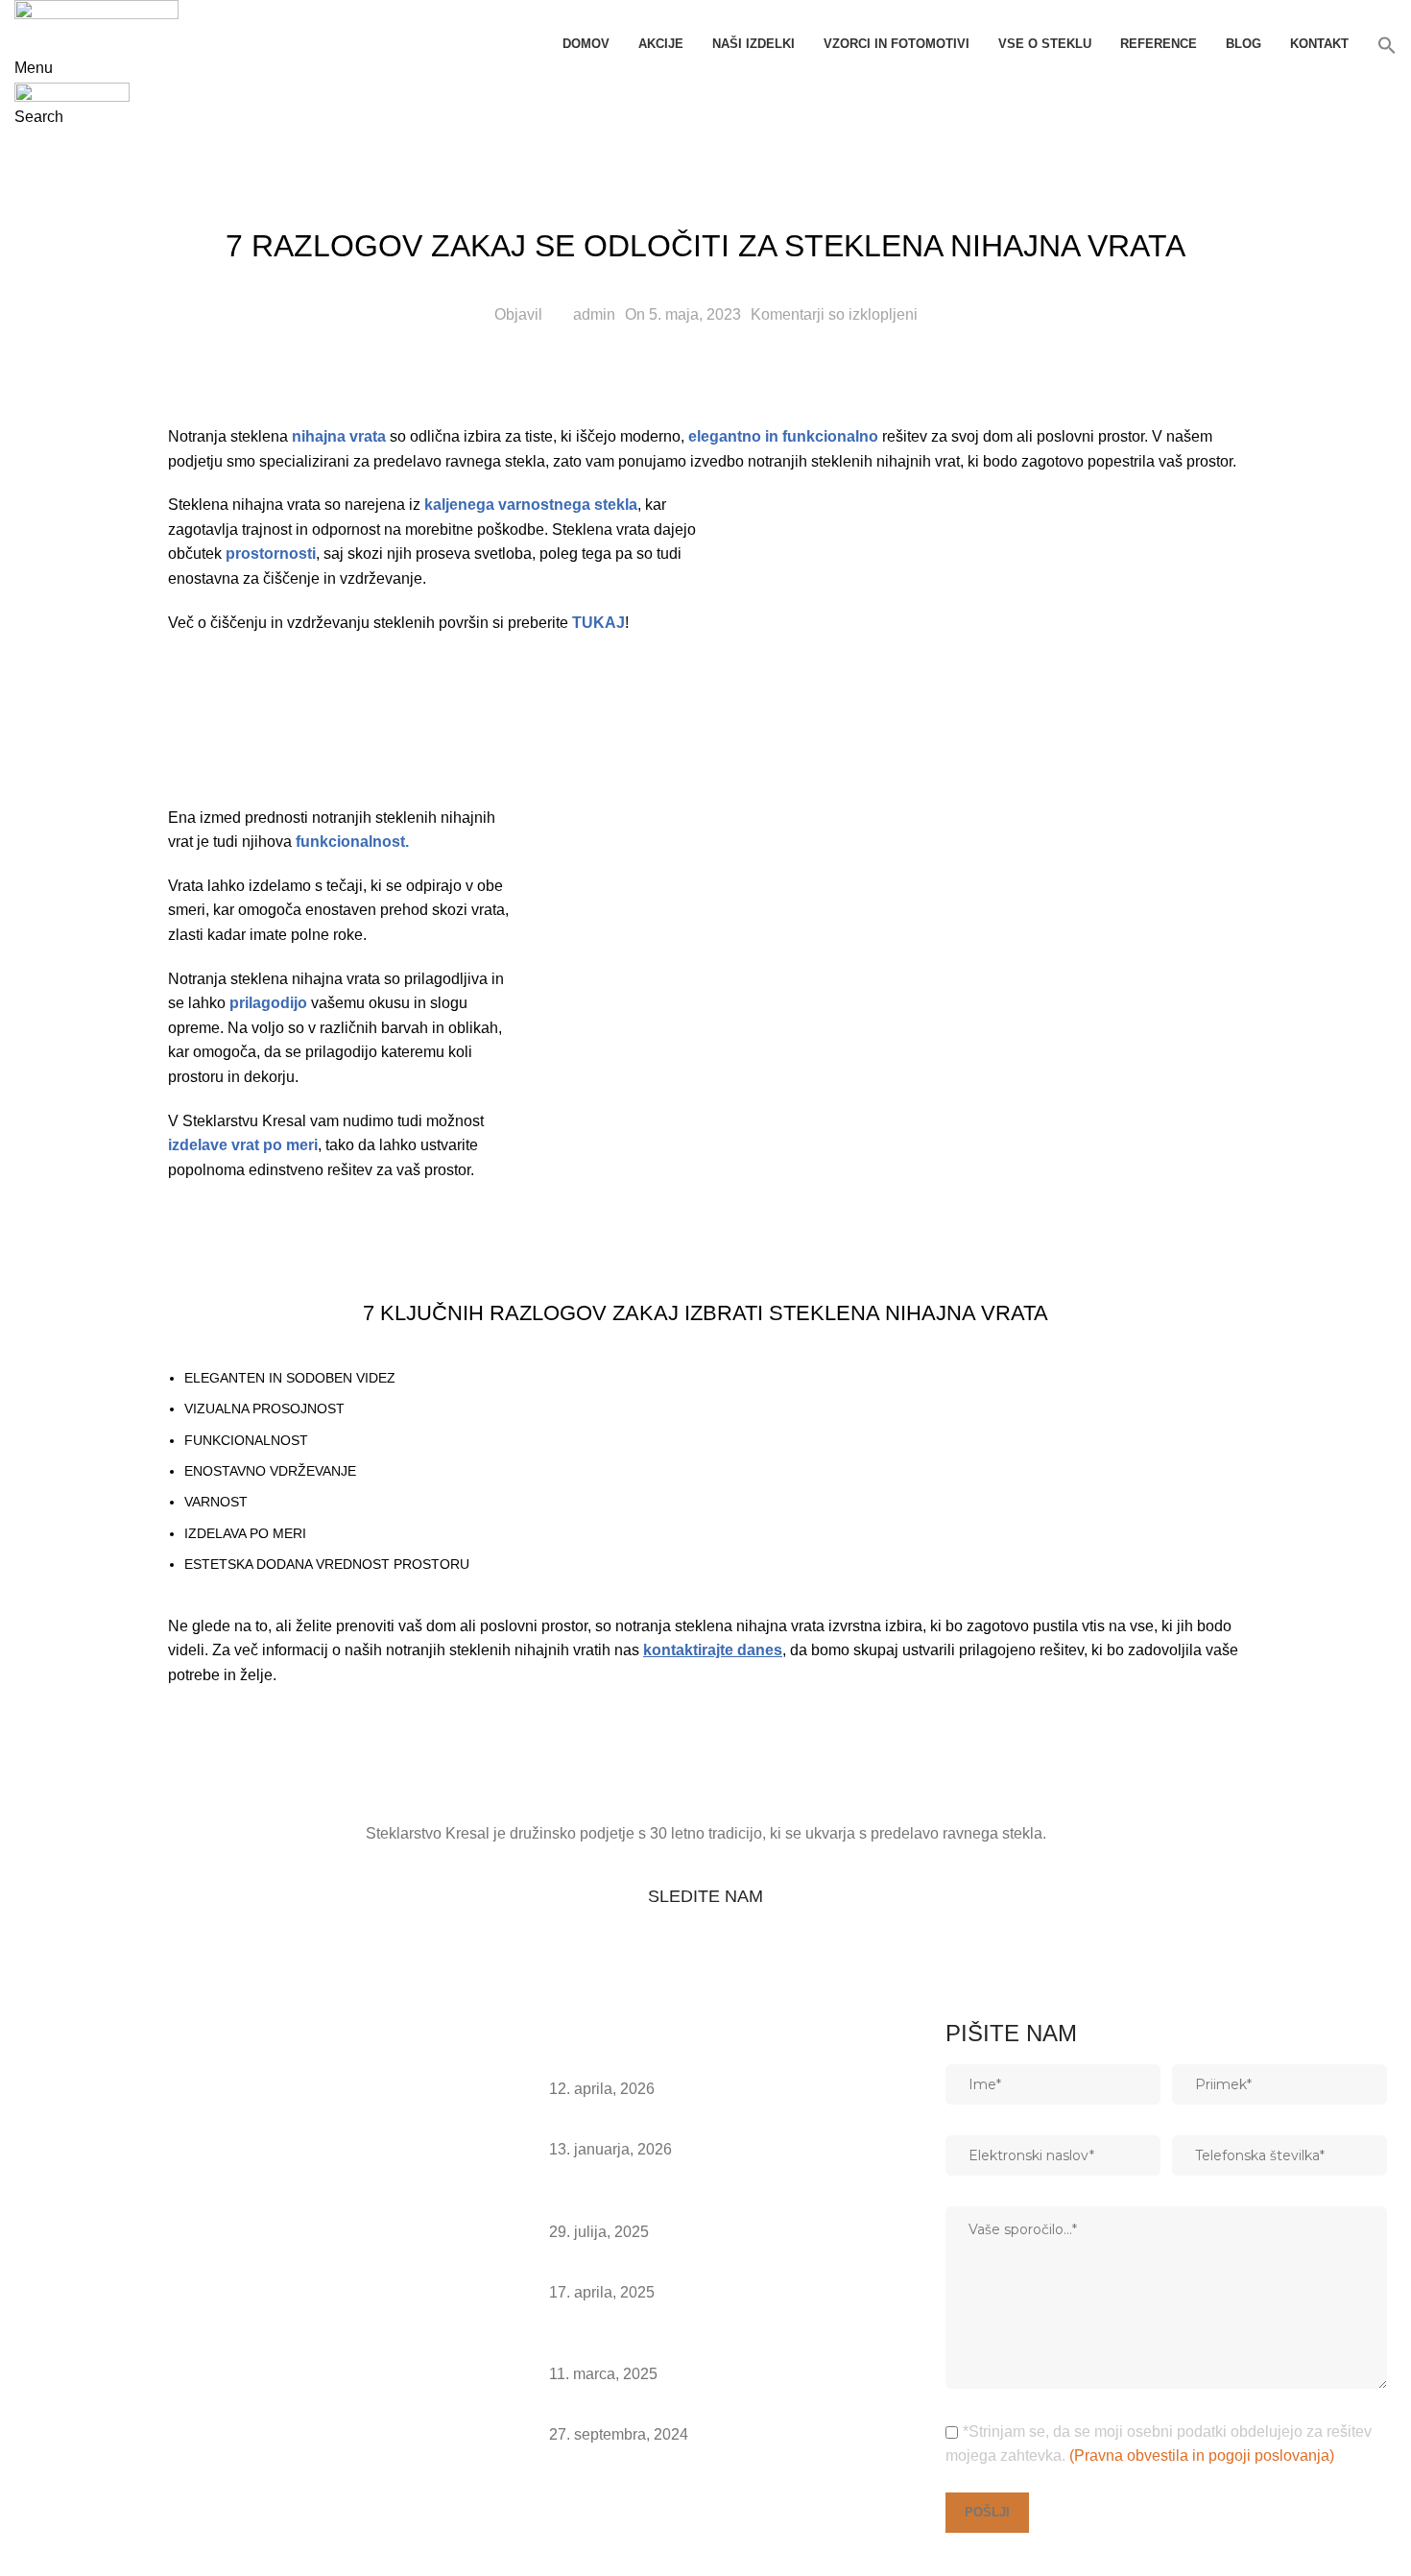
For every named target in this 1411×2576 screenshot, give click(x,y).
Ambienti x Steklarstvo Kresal (649, 2126)
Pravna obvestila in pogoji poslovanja (152, 2529)
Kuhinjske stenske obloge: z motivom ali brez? (706, 2066)
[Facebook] (244, 1971)
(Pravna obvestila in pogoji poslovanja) (1202, 2456)
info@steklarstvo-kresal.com (128, 2485)
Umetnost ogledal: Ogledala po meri (671, 2411)
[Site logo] (96, 14)
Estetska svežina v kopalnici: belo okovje (688, 2268)
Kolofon (50, 2554)
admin (594, 314)
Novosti (706, 179)
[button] (1387, 45)
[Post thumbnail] (508, 2079)
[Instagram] (192, 1971)
